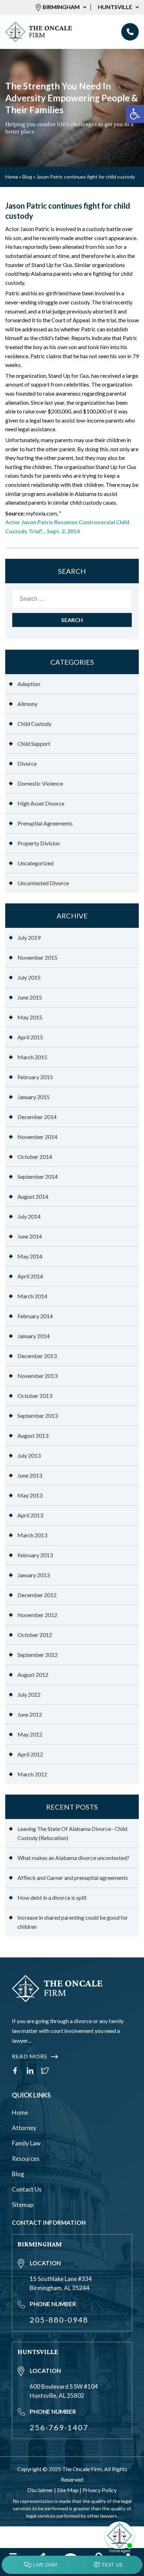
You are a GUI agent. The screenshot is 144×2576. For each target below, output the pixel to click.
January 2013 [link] (34, 1575)
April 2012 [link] (30, 1754)
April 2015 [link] (30, 1037)
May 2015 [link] (30, 1017)
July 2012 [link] (29, 1694)
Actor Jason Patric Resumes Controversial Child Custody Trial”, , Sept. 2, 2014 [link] (67, 526)
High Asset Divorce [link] (41, 803)
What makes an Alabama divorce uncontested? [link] (73, 1858)
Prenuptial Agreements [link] (45, 823)
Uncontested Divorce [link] (43, 883)
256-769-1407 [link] (59, 2427)
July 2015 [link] (29, 977)
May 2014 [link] (30, 1256)
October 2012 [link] (35, 1635)
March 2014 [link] (32, 1296)
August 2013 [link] (33, 1435)
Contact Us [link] (27, 2189)
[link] (135, 114)
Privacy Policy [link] (100, 2490)
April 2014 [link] (30, 1276)
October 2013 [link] (35, 1396)
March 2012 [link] (32, 1774)
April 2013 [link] (30, 1515)
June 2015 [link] (30, 997)
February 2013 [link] (35, 1555)
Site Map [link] (68, 2490)
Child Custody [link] (34, 724)
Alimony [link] (27, 704)
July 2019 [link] (29, 937)
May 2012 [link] (30, 1734)
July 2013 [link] (29, 1455)
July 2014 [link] (29, 1216)
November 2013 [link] (37, 1376)
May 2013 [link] (30, 1495)
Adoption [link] (29, 684)
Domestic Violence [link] (40, 783)
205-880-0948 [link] (130, 32)
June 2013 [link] (30, 1475)
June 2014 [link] (30, 1236)
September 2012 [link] (38, 1655)
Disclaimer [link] (40, 2490)
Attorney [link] (24, 2128)
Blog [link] (27, 177)
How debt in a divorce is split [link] (52, 1897)
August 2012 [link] (33, 1675)
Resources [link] (26, 2159)
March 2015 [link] (32, 1057)
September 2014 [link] (38, 1177)
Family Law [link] (26, 2143)
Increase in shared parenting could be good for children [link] (73, 1922)
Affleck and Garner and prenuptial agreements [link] (73, 1878)
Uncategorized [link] (35, 863)
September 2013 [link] (38, 1416)
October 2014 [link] (35, 1157)
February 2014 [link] (35, 1316)
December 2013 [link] (37, 1356)
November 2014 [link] (37, 1137)
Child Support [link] (34, 744)
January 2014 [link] (34, 1336)
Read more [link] (30, 2056)
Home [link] (12, 177)
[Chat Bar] (72, 2565)
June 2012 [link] (30, 1714)
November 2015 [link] (37, 957)
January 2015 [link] (34, 1097)
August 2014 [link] (33, 1196)
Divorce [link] (27, 763)
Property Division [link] (39, 843)
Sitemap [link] (23, 2205)
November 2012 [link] (37, 1615)
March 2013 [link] (32, 1535)
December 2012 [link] (37, 1595)
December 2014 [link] (37, 1117)
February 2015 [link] (35, 1077)
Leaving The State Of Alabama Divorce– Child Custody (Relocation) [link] (72, 1833)
